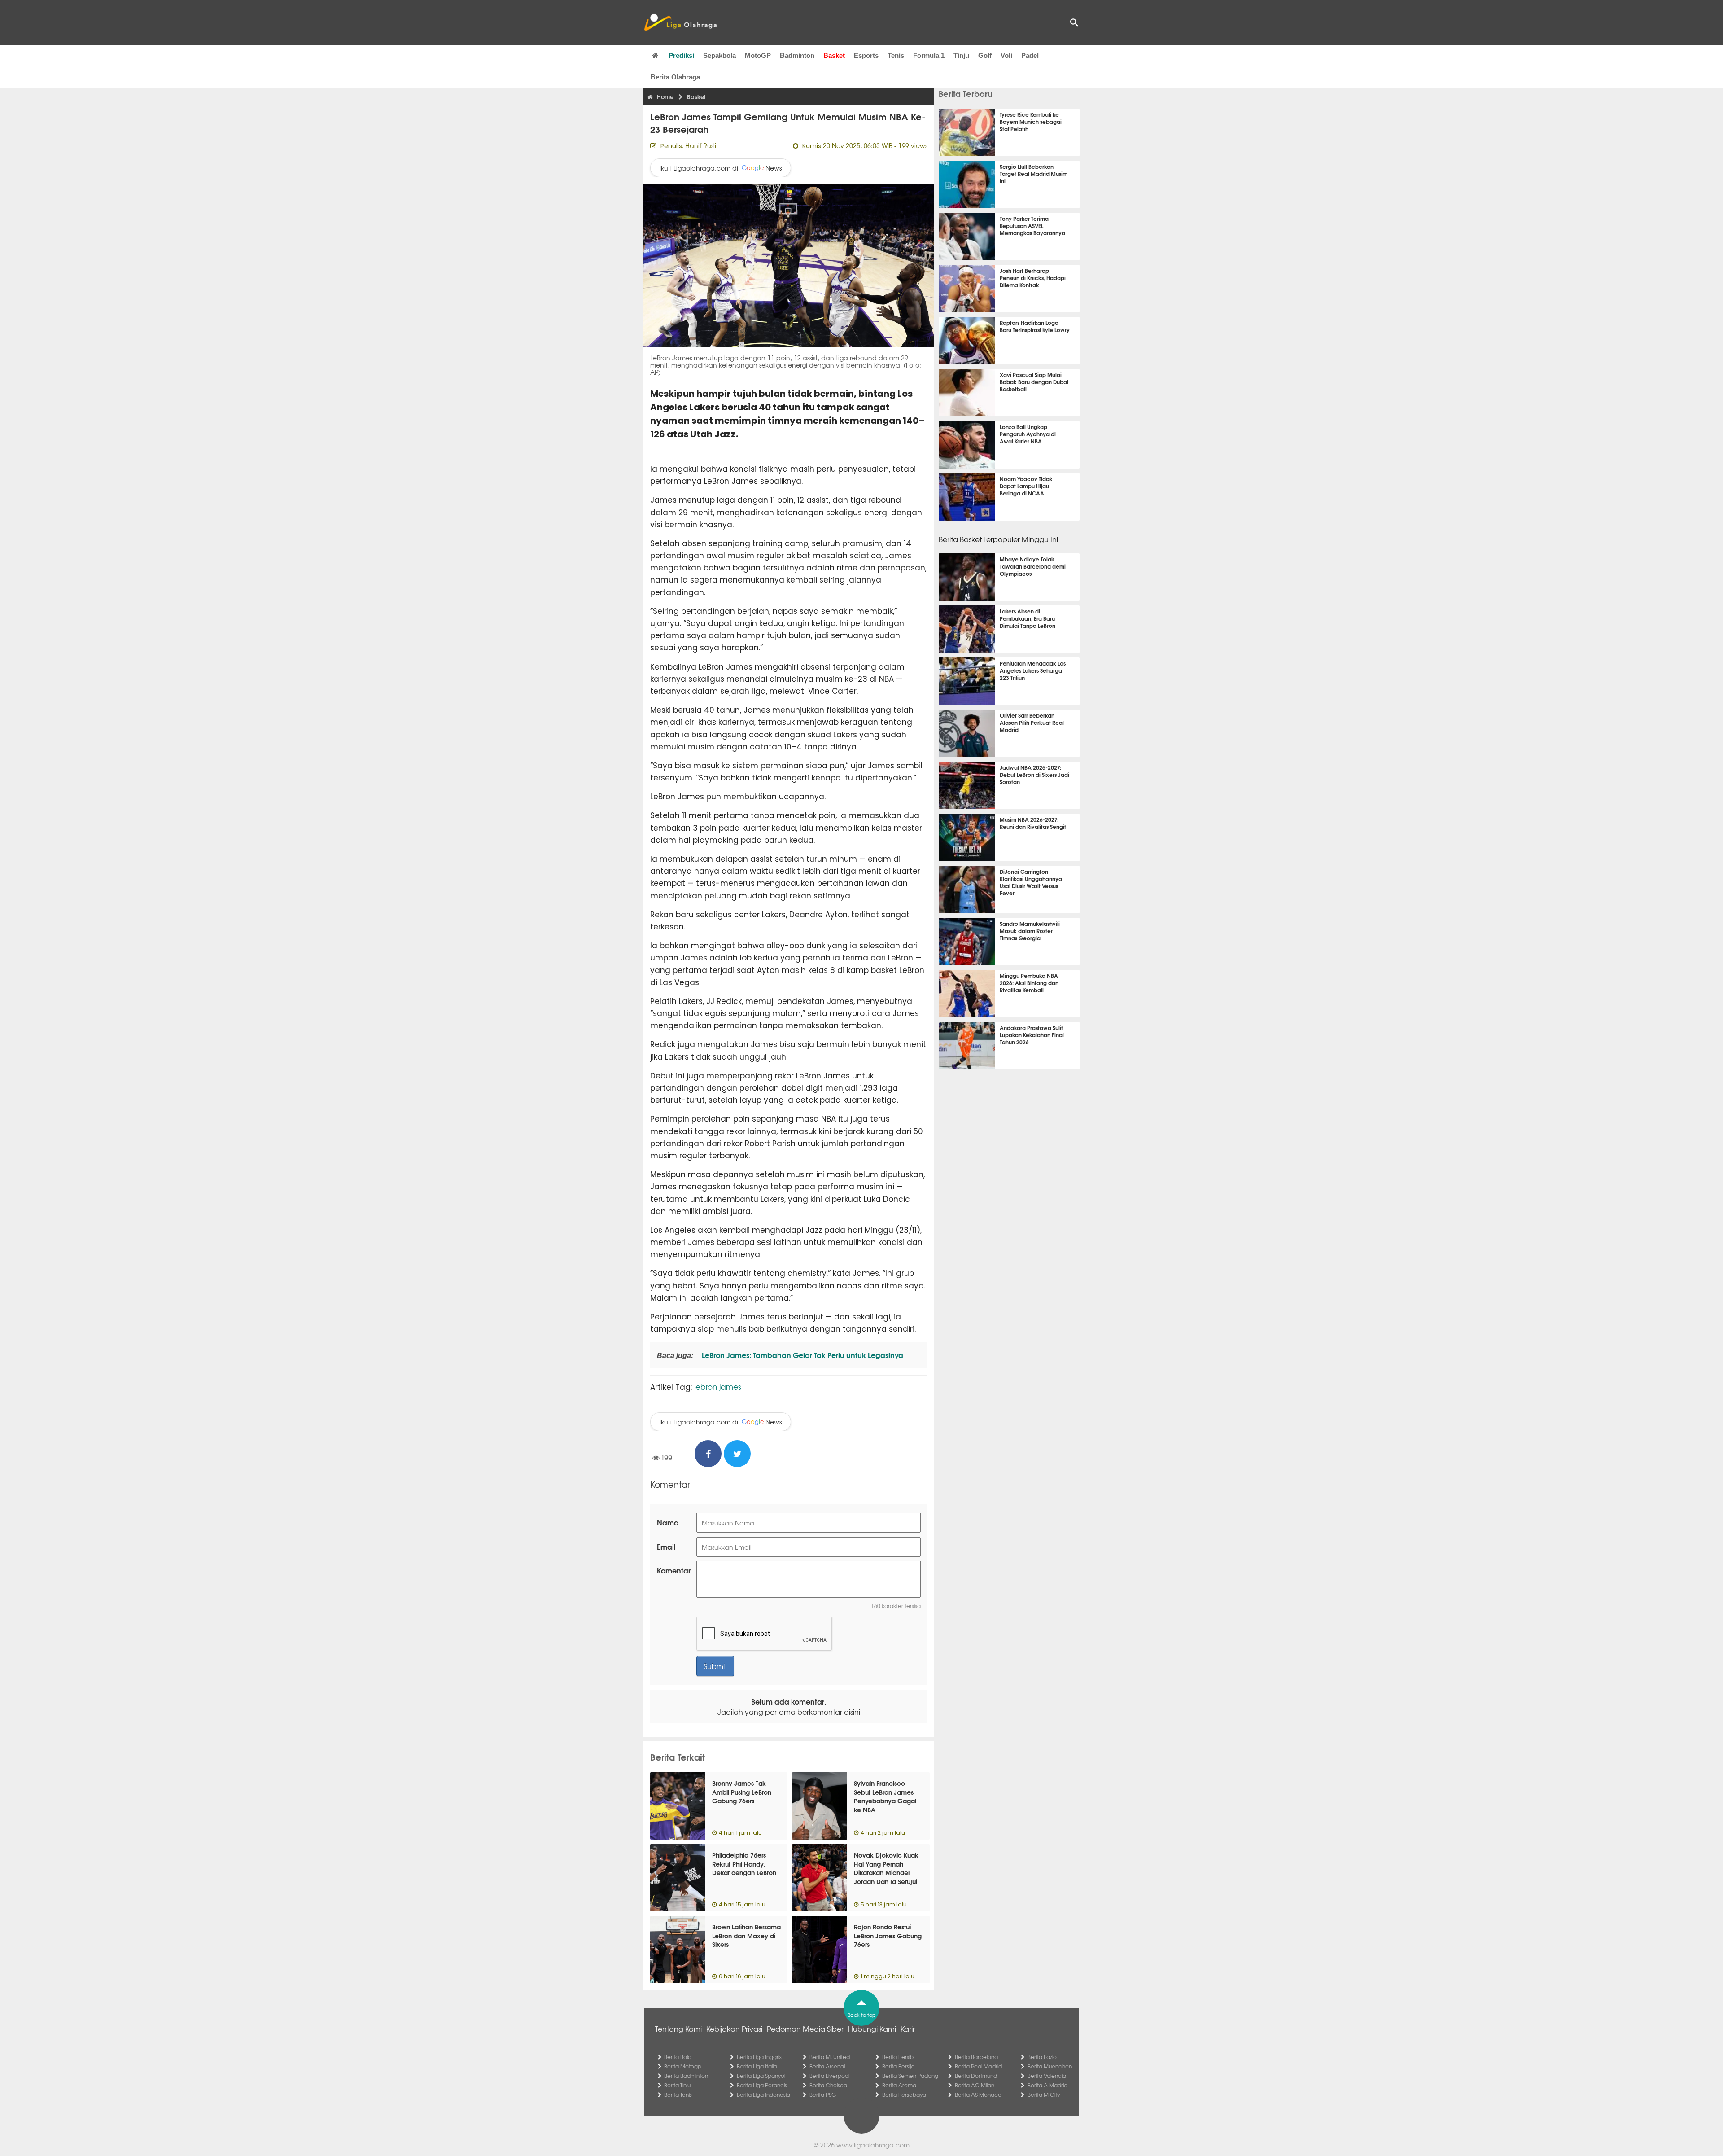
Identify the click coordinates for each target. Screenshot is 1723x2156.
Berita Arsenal (827, 2066)
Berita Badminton (686, 2076)
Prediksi (681, 55)
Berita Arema (899, 2085)
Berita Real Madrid (978, 2066)
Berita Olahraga (675, 77)
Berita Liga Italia (757, 2066)
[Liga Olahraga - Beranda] (680, 22)
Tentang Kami (678, 2029)
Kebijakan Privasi (734, 2029)
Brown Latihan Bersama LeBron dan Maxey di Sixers (746, 1935)
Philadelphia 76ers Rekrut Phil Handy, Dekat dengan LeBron (744, 1864)
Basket (834, 55)
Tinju (961, 55)
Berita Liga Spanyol (761, 2076)
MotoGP (758, 55)
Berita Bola (678, 2057)
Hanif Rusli (701, 145)
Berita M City (1044, 2095)
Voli (1006, 55)
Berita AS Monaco (978, 2095)
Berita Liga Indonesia (763, 2095)
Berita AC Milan (975, 2085)
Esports (866, 55)
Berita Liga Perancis (762, 2085)
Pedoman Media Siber (805, 2029)
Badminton (797, 55)
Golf (985, 55)
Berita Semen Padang (910, 2076)
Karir (908, 2029)
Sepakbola (719, 55)
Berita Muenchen (1050, 2066)
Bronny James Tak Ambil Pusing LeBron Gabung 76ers (742, 1792)
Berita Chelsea (828, 2085)
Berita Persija (898, 2066)
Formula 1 (929, 55)
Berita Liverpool (829, 2076)
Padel (1030, 55)
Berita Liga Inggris (759, 2057)
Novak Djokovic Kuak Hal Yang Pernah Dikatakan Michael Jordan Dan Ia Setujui (886, 1868)
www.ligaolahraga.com (873, 2145)
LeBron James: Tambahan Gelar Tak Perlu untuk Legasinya (802, 1355)
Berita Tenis (678, 2095)
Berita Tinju (677, 2085)
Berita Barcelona (976, 2057)
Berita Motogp (683, 2066)
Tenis (896, 55)
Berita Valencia (1047, 2076)
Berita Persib (898, 2057)
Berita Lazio (1042, 2057)
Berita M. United (830, 2057)
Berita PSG (823, 2095)
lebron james (718, 1387)
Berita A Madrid (1047, 2085)
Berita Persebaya (904, 2095)
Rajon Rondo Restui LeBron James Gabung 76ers (888, 1935)
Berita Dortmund (976, 2076)
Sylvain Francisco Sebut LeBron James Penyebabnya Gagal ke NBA (885, 1796)
